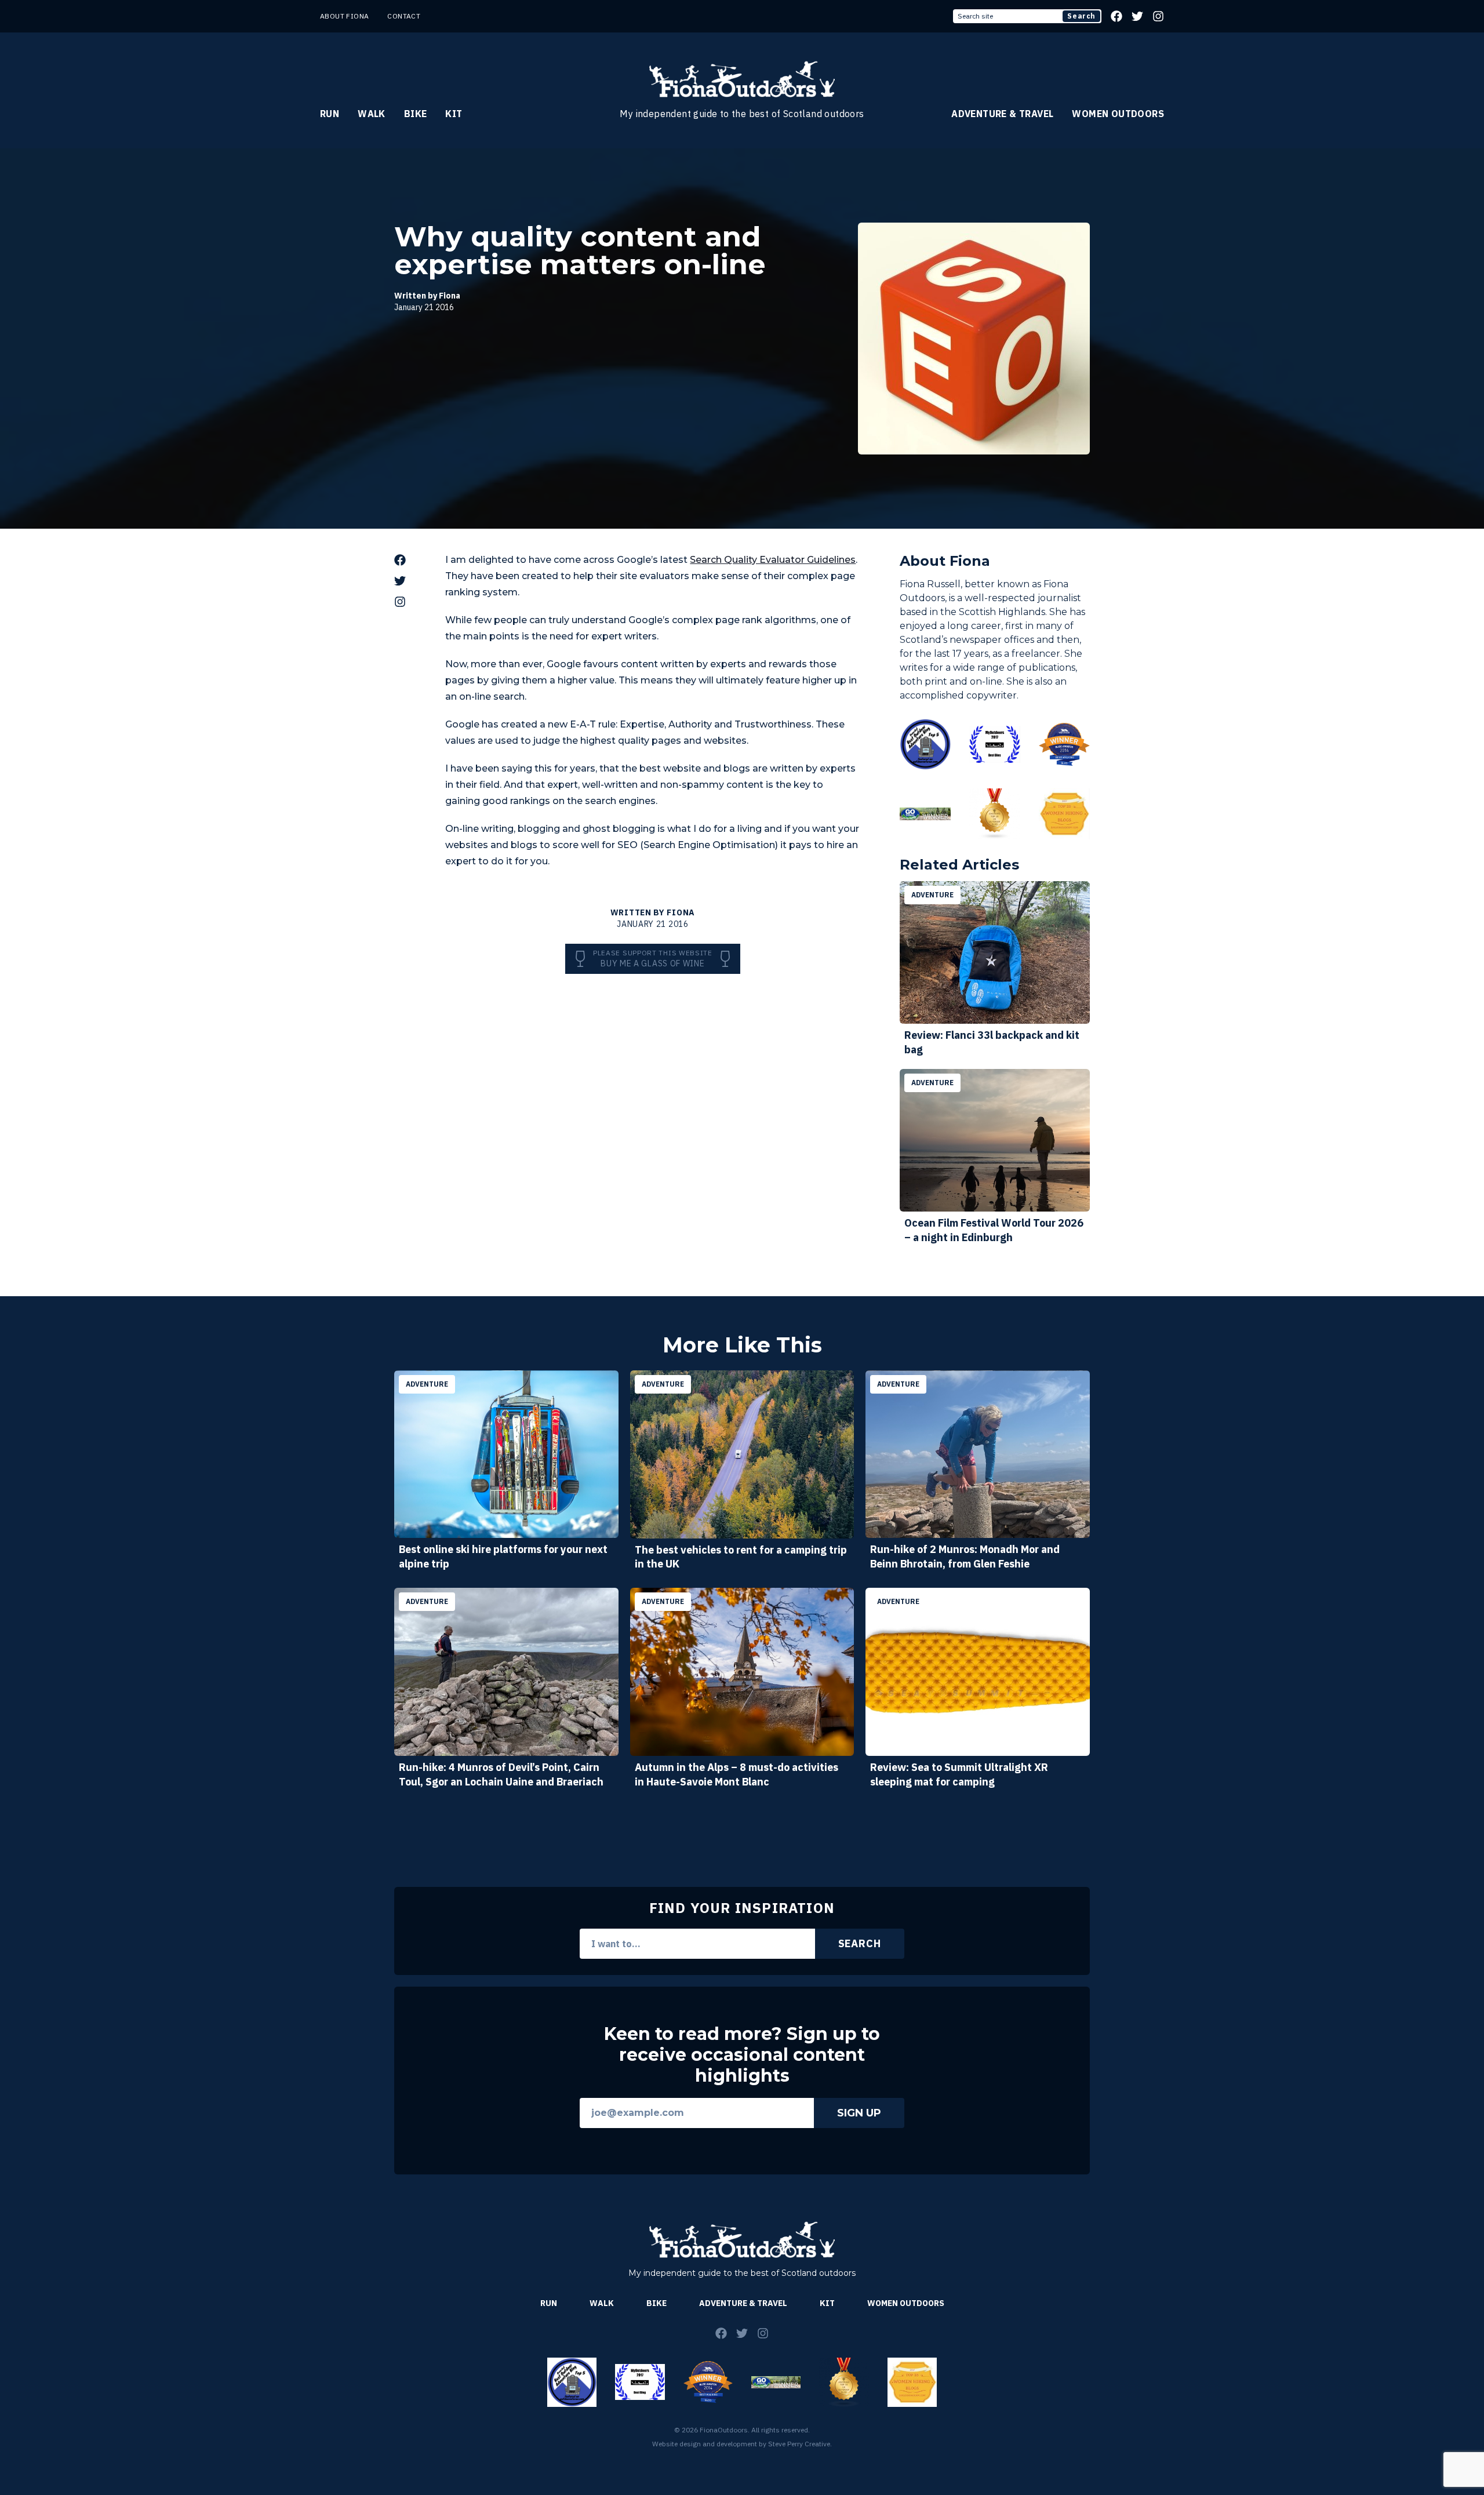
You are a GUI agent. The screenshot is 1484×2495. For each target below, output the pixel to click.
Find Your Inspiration (742, 1908)
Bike (416, 114)
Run (330, 114)
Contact (404, 16)
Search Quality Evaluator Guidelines (773, 560)
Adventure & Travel (1002, 114)
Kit (454, 114)
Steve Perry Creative (799, 2444)
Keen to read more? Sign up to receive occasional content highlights (742, 2055)
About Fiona (344, 16)
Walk (372, 114)
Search (1081, 16)
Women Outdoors (1118, 114)
